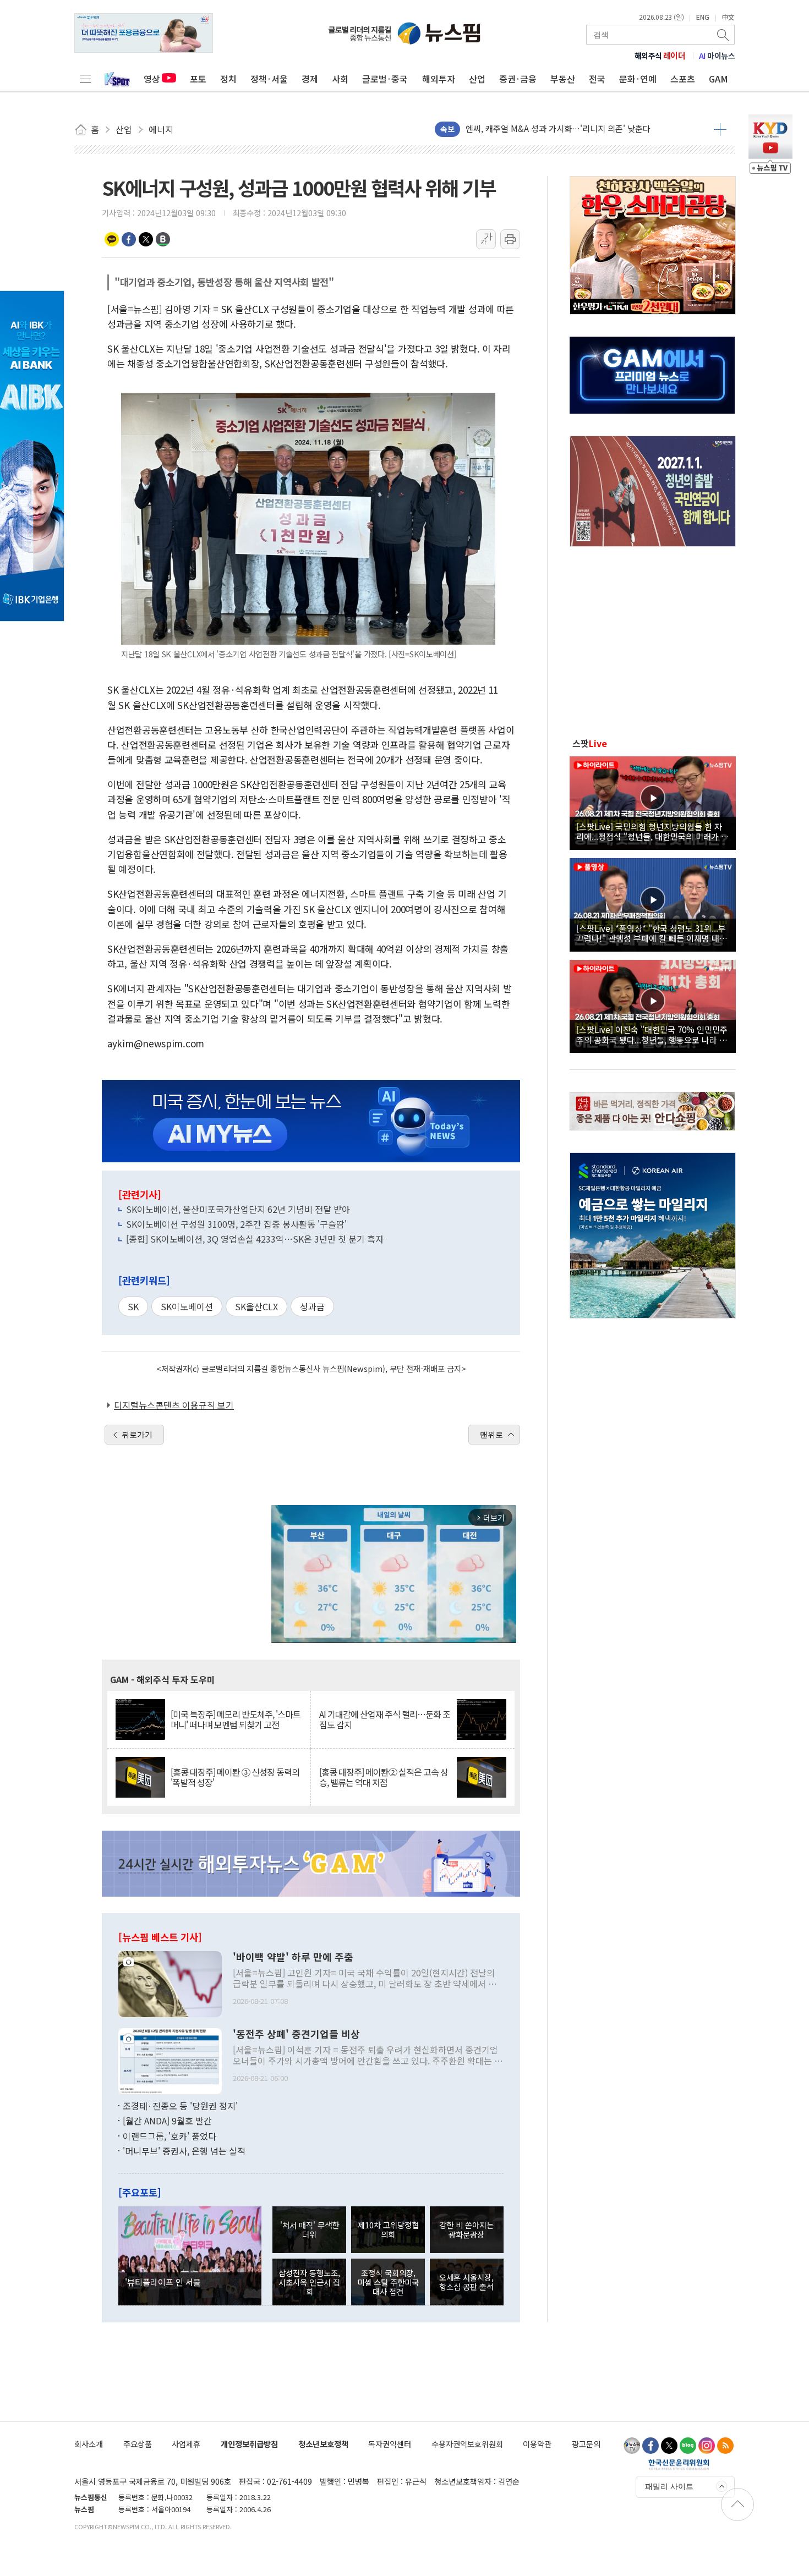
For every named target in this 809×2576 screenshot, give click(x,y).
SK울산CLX (256, 1306)
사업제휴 (186, 2444)
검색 (724, 35)
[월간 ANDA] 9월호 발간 (167, 2121)
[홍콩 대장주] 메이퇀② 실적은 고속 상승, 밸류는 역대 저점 (384, 1777)
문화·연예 (638, 79)
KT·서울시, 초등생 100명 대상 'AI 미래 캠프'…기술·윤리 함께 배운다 (586, 129)
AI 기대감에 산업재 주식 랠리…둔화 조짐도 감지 (385, 1720)
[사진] (170, 1982)
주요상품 (138, 2444)
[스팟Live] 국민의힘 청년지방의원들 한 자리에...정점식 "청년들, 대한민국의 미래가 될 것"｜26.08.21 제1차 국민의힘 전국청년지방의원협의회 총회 (652, 831)
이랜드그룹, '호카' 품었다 (170, 2136)
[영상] (653, 801)
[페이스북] (651, 2446)
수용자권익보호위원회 (467, 2444)
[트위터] (669, 2446)
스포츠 (683, 79)
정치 (228, 79)
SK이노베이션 (187, 1306)
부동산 (563, 79)
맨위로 (491, 1435)
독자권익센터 (390, 2444)
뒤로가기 (137, 1435)
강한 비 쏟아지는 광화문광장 (466, 2229)
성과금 (312, 1306)
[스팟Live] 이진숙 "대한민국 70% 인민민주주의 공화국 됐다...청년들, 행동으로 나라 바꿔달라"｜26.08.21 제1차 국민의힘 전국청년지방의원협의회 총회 (652, 1034)
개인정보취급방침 (249, 2444)
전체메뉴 (85, 79)
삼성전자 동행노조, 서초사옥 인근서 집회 (309, 2282)
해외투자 (439, 79)
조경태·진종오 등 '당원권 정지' (180, 2106)
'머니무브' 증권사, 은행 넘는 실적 (184, 2151)
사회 (340, 79)
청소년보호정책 (323, 2444)
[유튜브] (632, 2446)
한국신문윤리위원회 (679, 2464)
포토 (198, 79)
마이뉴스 (717, 56)
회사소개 (89, 2444)
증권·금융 (518, 79)
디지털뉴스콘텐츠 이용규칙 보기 (174, 1405)
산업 (477, 79)
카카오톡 (112, 239)
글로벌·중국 (385, 79)
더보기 (720, 129)
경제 (310, 79)
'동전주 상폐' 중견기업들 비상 (296, 2034)
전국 (597, 79)
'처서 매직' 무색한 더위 (310, 2229)
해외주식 (660, 56)
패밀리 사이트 (669, 2486)
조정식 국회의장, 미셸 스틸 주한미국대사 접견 (388, 2282)
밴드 (163, 239)
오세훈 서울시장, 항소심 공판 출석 (466, 2282)
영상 (152, 79)
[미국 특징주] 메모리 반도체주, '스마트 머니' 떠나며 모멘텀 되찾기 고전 (236, 1720)
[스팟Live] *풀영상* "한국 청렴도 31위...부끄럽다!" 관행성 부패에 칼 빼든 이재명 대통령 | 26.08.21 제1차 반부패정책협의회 (652, 933)
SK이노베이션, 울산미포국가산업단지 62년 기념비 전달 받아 (238, 1209)
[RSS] (725, 2446)
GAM (718, 79)
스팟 (590, 743)
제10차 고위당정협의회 (388, 2229)
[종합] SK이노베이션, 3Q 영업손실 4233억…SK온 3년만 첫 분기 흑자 (255, 1239)
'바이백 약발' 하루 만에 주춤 (293, 1957)
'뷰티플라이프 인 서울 (163, 2282)
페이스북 (129, 239)
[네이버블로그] (688, 2446)
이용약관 (537, 2444)
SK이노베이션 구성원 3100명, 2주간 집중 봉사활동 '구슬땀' (236, 1224)
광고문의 (586, 2444)
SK (133, 1306)
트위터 (146, 239)
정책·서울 (269, 79)
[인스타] (707, 2446)
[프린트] (510, 239)
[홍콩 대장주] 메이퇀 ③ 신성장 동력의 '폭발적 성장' (235, 1777)
